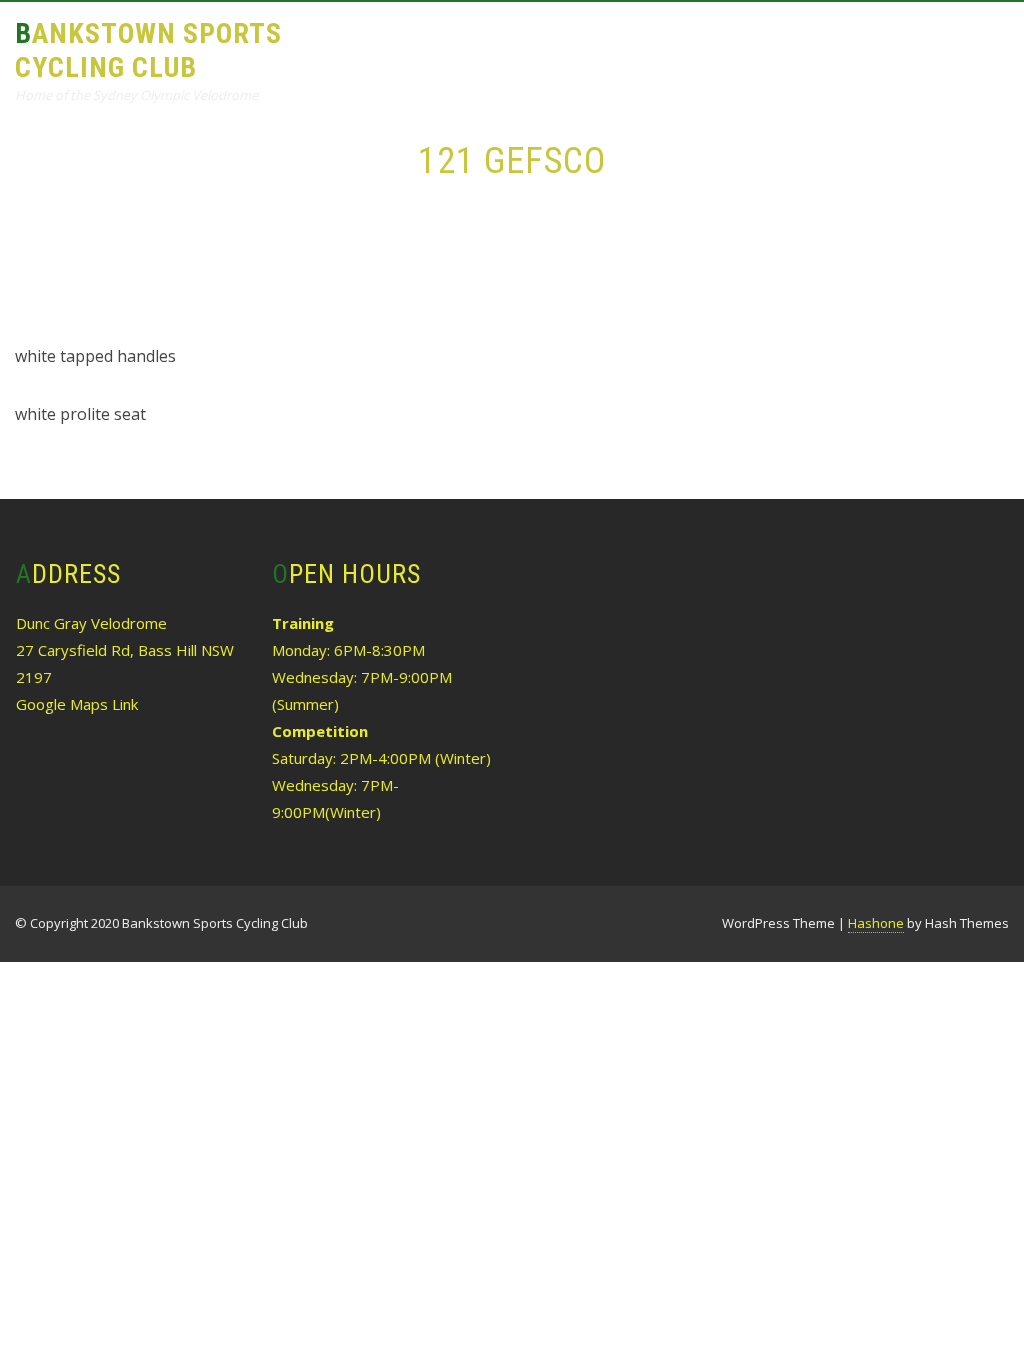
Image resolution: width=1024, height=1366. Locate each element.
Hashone (876, 923)
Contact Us (378, 136)
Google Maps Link (77, 704)
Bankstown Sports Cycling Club (148, 50)
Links (861, 46)
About (357, 46)
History (772, 46)
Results (560, 46)
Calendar (666, 46)
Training (456, 46)
